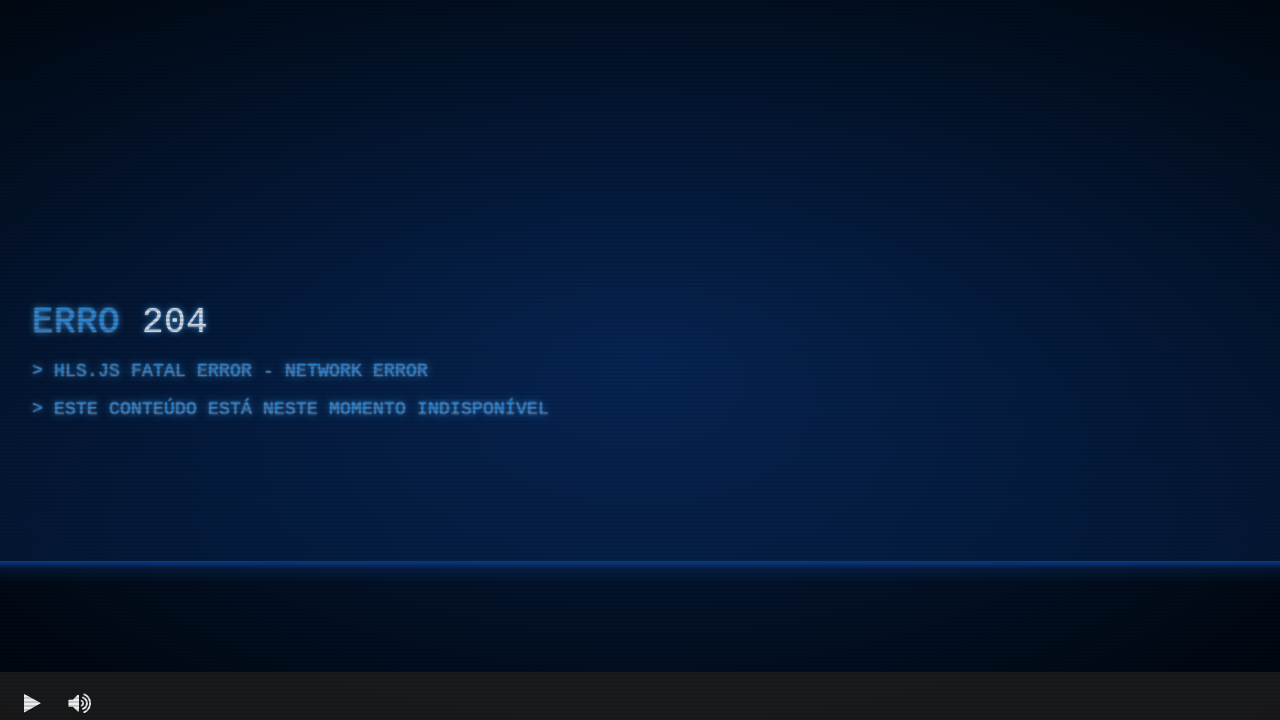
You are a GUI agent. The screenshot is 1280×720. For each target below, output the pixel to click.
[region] (640, 360)
